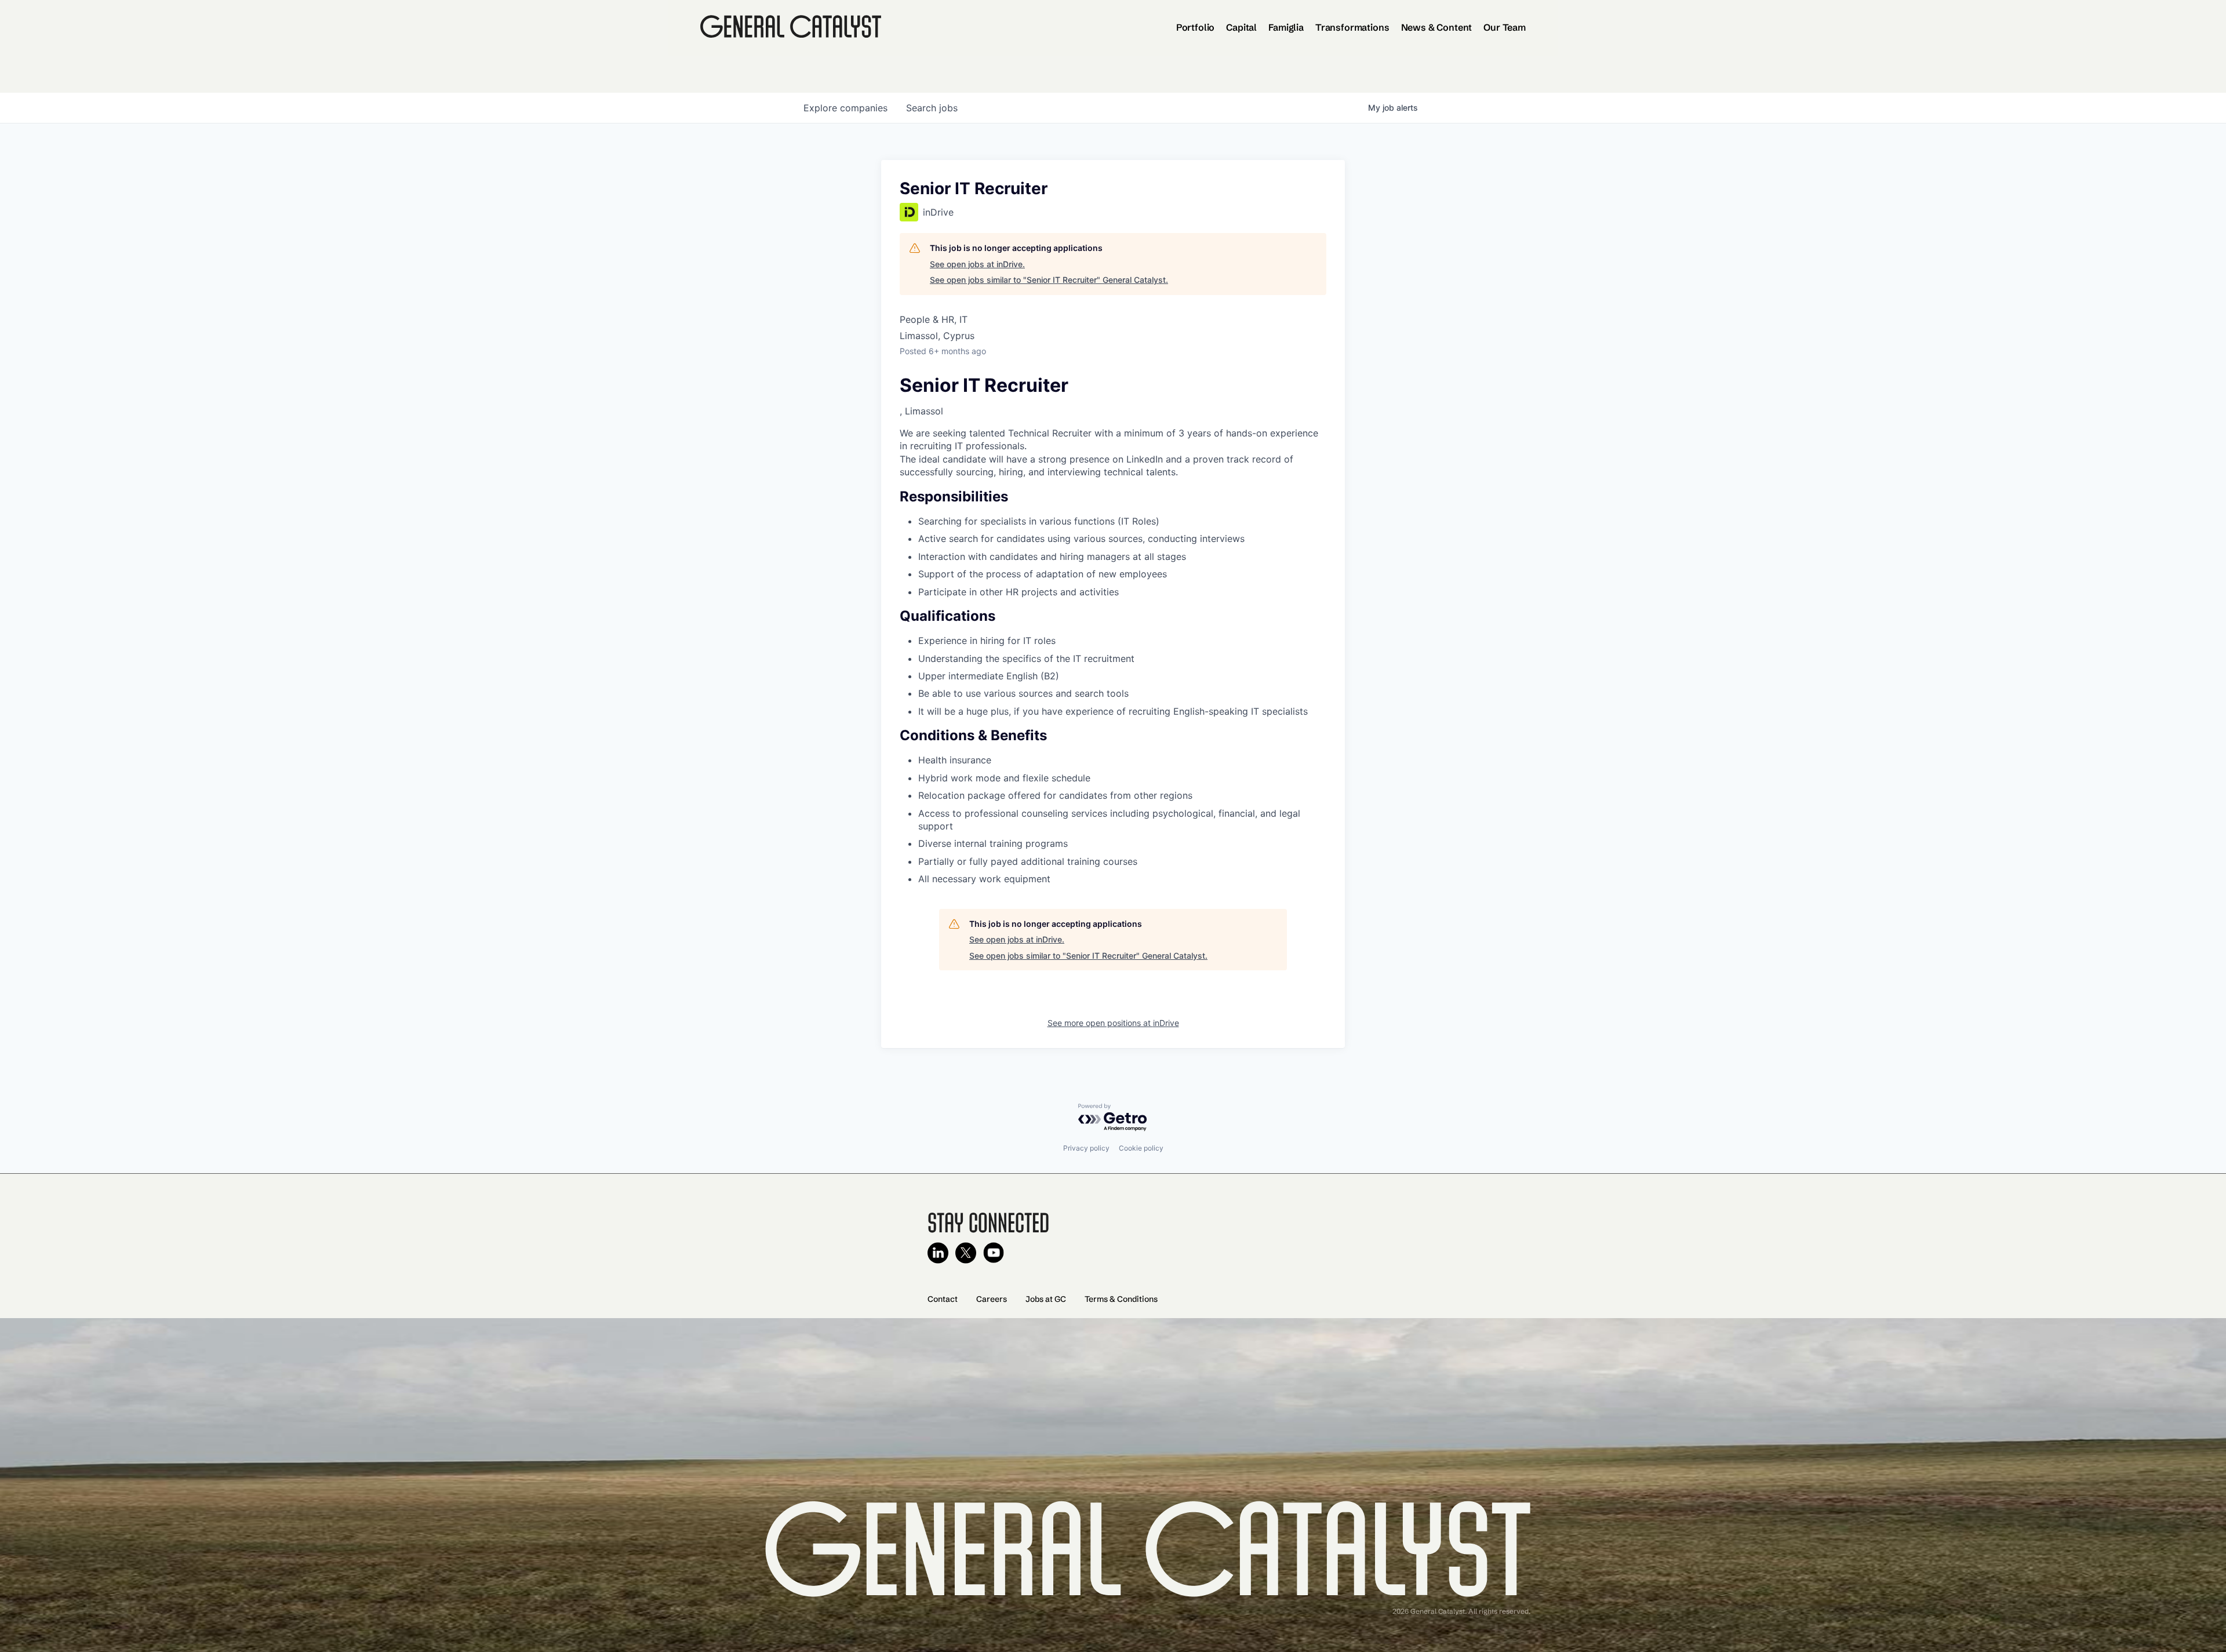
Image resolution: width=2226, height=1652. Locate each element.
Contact (943, 1299)
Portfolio (1196, 27)
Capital (1241, 27)
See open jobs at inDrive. (977, 264)
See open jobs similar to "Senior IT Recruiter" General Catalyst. (1049, 280)
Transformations (1352, 27)
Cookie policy (1141, 1148)
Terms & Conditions (1121, 1299)
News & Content (1437, 27)
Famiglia (1286, 27)
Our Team (1505, 27)
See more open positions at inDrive (1113, 1023)
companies (845, 108)
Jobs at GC (1046, 1299)
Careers (992, 1299)
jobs (932, 108)
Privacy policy (1086, 1148)
